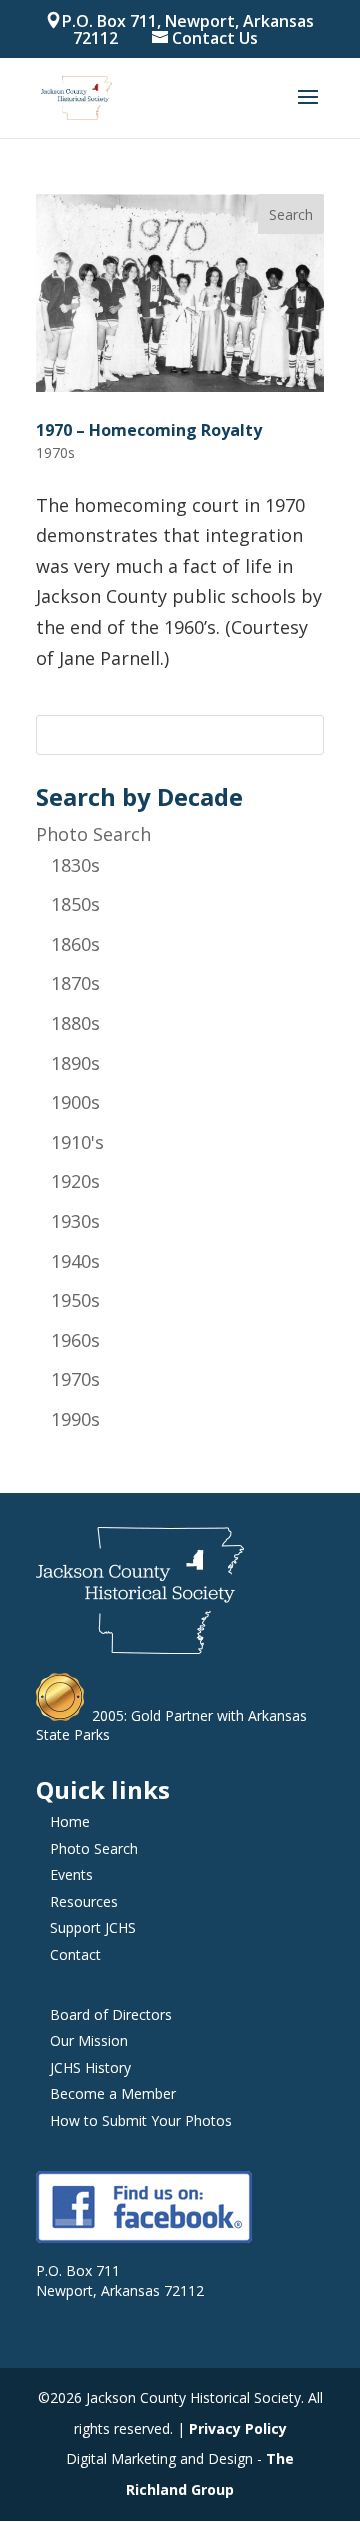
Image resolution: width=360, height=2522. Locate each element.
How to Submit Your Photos (141, 2120)
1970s (75, 1379)
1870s (75, 983)
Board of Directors (111, 2014)
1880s (75, 1023)
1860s (75, 944)
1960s (75, 1340)
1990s (75, 1419)
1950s (75, 1300)
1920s (75, 1181)
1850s (75, 904)
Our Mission (89, 2040)
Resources (84, 1901)
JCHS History (90, 2067)
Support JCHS (93, 1927)
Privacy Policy (238, 2428)
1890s (75, 1063)
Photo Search (93, 834)
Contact (75, 1954)
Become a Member (113, 2093)
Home (70, 1821)
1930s (75, 1221)
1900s (75, 1102)
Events (71, 1874)
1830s (75, 865)
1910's (77, 1142)
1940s (75, 1261)
